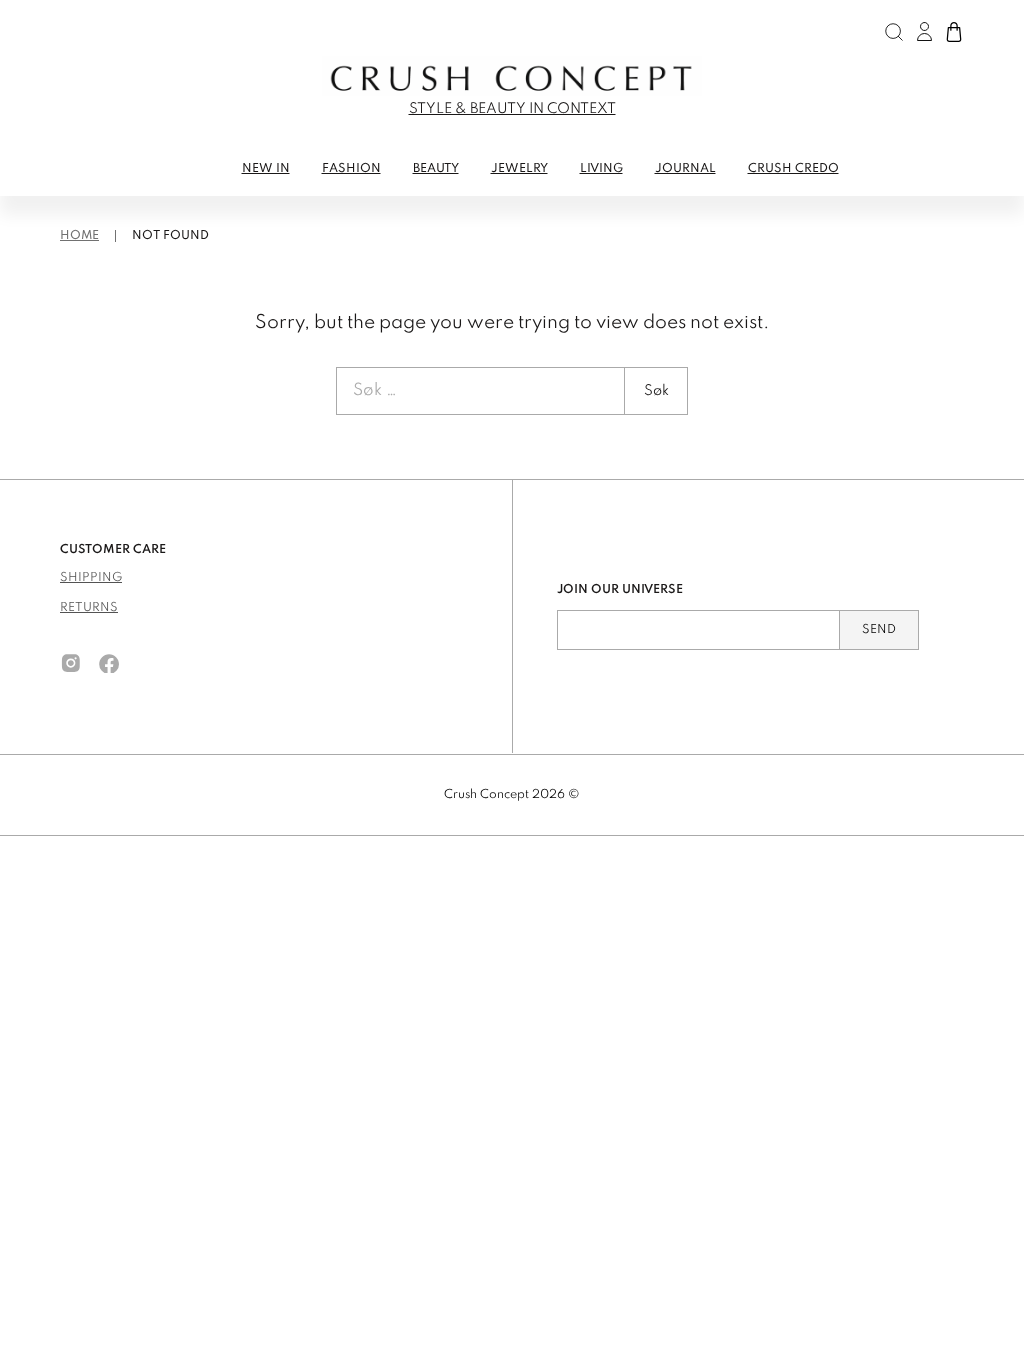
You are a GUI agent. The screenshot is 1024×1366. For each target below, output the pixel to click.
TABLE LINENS (108, 206)
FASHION (351, 169)
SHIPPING (91, 578)
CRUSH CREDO (793, 169)
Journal (685, 169)
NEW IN (266, 169)
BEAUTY (436, 169)
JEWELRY (519, 169)
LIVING (601, 169)
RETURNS (89, 608)
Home (79, 236)
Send (879, 630)
